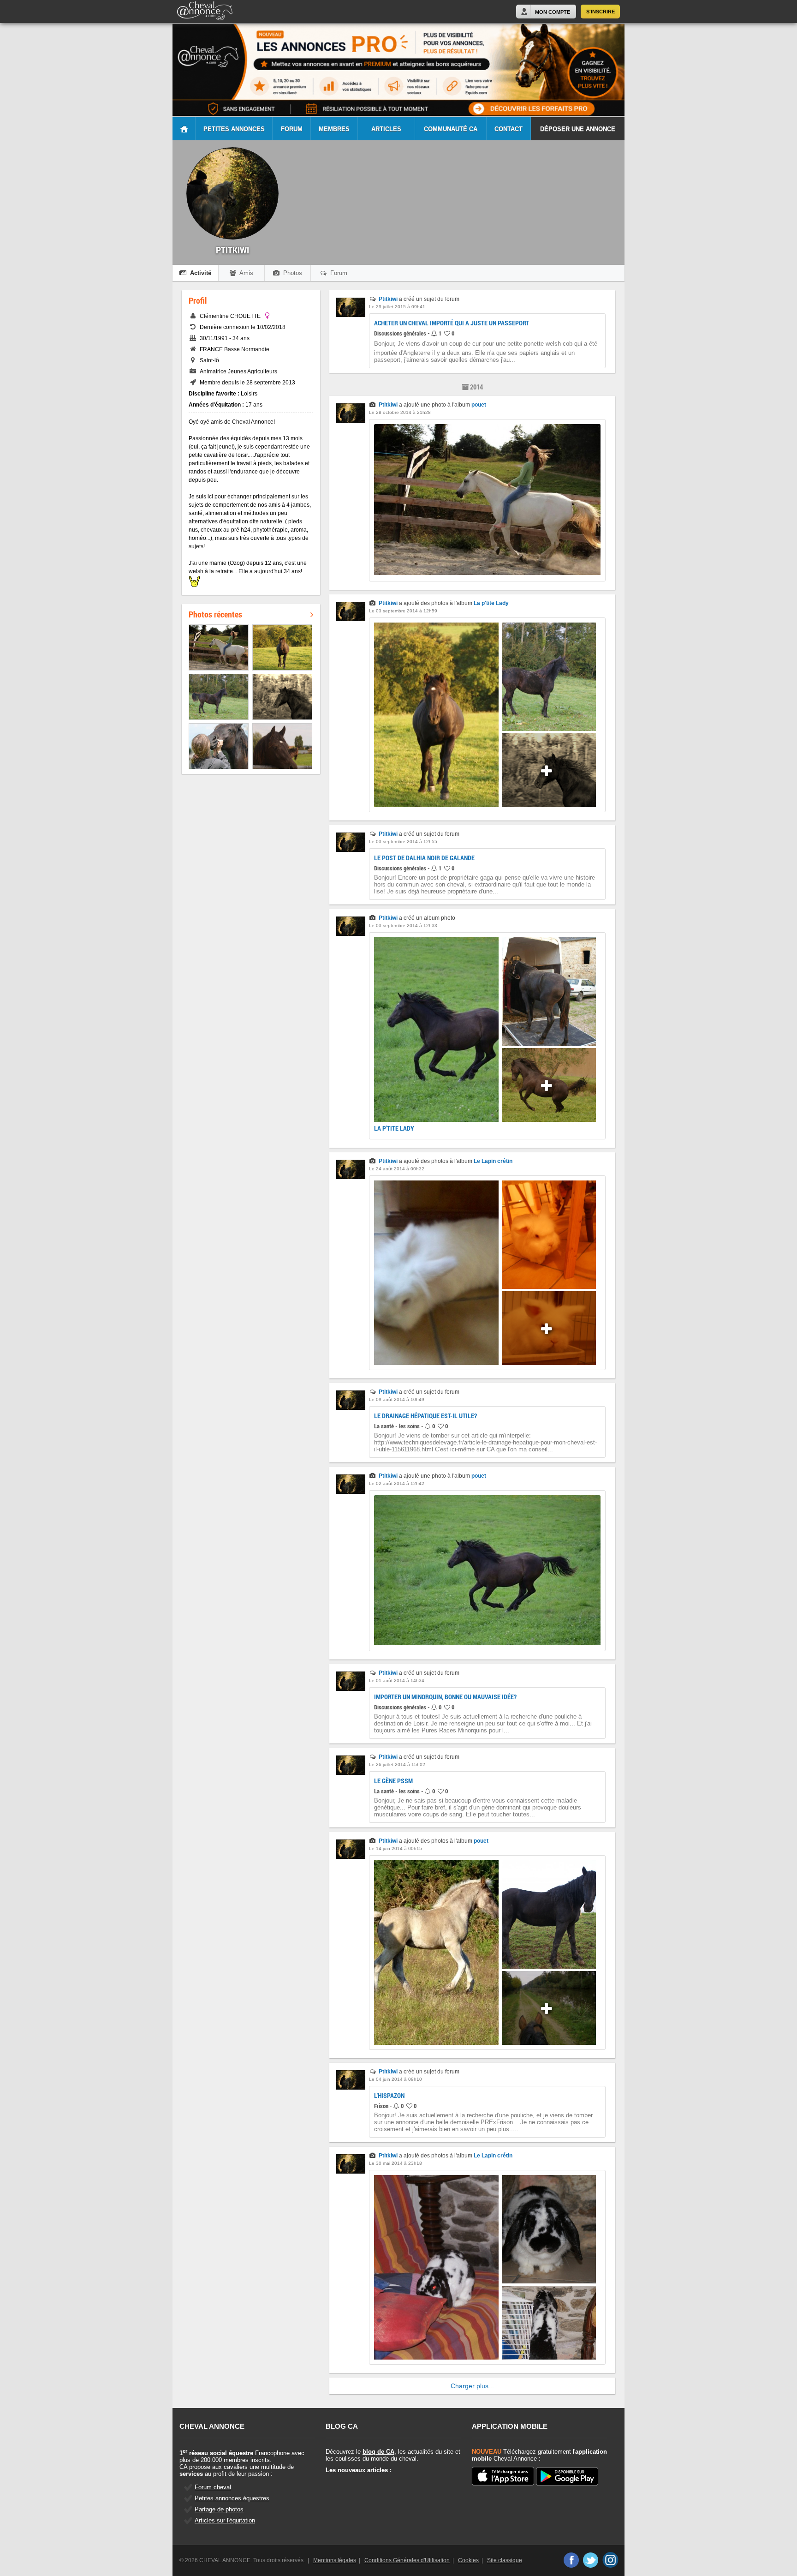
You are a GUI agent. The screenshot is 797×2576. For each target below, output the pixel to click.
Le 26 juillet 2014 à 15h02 (397, 1764)
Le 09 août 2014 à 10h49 (397, 1399)
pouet (479, 405)
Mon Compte (553, 12)
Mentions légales (335, 2560)
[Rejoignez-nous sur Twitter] (591, 2560)
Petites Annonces (234, 129)
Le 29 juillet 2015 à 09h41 (397, 307)
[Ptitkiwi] (351, 315)
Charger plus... (472, 2386)
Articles (386, 129)
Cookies (468, 2560)
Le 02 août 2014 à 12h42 (397, 1483)
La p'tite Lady (491, 603)
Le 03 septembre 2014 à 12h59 (403, 611)
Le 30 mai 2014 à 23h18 (396, 2163)
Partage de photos (219, 2509)
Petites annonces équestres (232, 2498)
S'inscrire (601, 12)
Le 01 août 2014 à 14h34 (397, 1680)
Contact (509, 129)
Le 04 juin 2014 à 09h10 (396, 2079)
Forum (292, 129)
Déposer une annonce (578, 129)
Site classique (505, 2560)
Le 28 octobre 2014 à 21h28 (400, 412)
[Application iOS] (503, 2477)
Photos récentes (215, 614)
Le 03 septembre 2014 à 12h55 (403, 842)
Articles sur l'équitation (225, 2520)
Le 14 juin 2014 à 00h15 (396, 1848)
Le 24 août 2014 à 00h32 (397, 1169)
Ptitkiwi (388, 299)
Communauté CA (451, 129)
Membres (334, 129)
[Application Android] (567, 2477)
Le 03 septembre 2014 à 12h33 (403, 926)
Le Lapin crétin (493, 1161)
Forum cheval (213, 2487)
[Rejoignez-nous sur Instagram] (610, 2560)
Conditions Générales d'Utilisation (407, 2560)
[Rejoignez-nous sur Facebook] (571, 2560)
